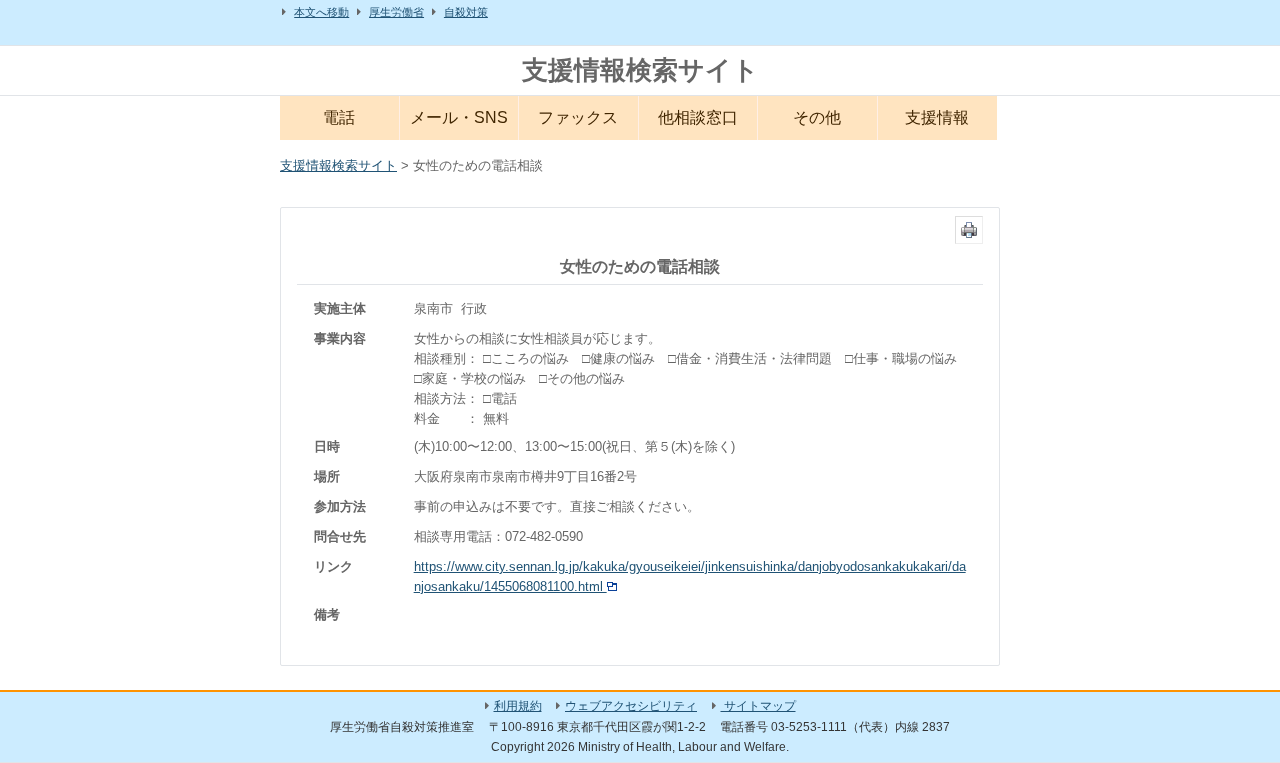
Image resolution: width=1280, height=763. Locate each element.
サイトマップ (758, 706)
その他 (817, 117)
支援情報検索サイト (640, 70)
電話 (339, 117)
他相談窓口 (698, 117)
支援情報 (937, 117)
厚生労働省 (396, 12)
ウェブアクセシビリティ (631, 706)
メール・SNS (459, 117)
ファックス (578, 117)
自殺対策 (466, 12)
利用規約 (518, 706)
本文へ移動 (321, 12)
